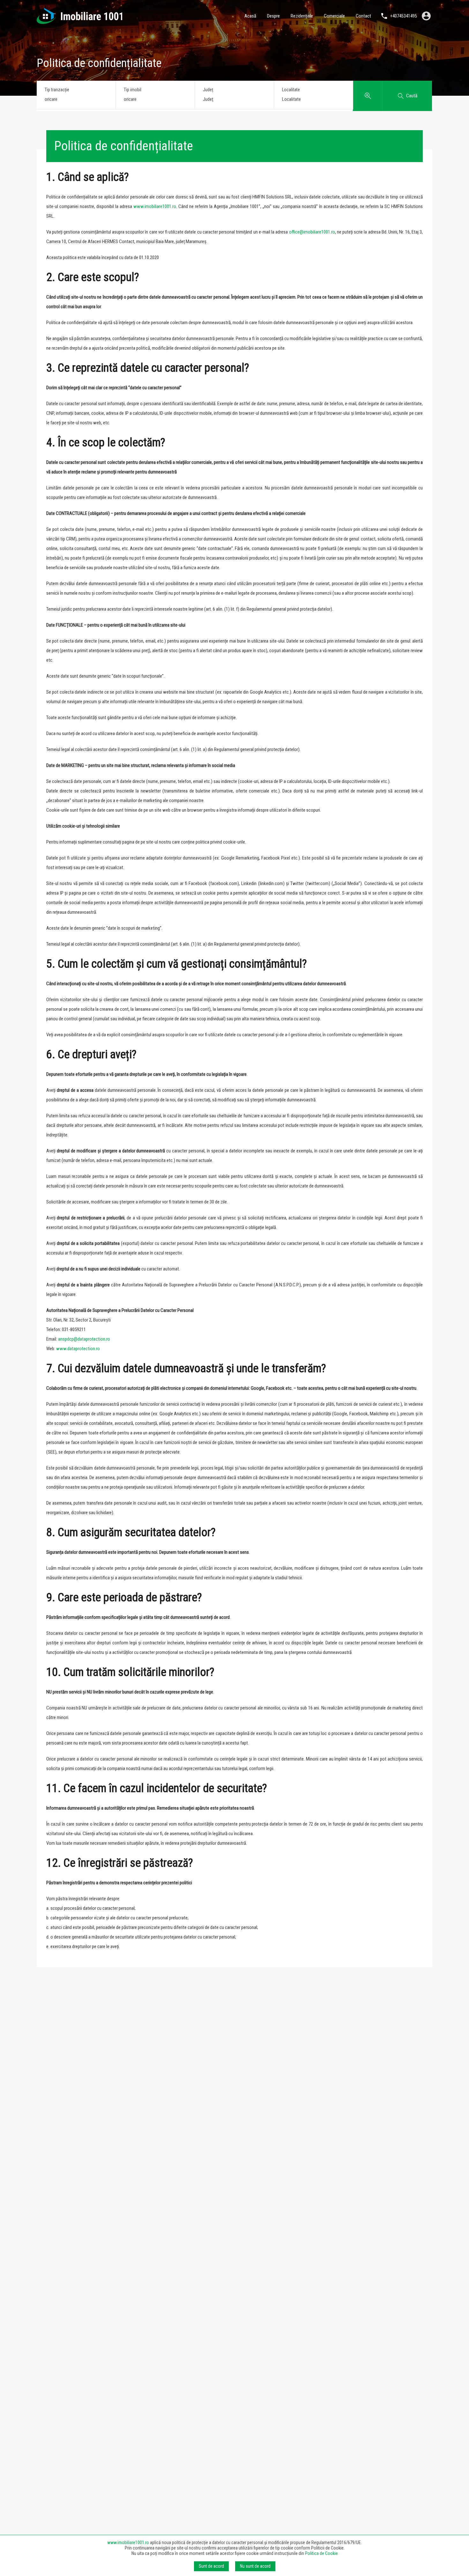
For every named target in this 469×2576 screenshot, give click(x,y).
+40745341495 (404, 16)
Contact (363, 16)
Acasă (250, 16)
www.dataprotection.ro (78, 1349)
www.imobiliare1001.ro (155, 206)
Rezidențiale (302, 16)
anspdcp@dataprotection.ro (84, 1339)
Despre (273, 16)
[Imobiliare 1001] (79, 21)
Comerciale (334, 16)
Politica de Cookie (321, 2553)
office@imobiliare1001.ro (312, 232)
